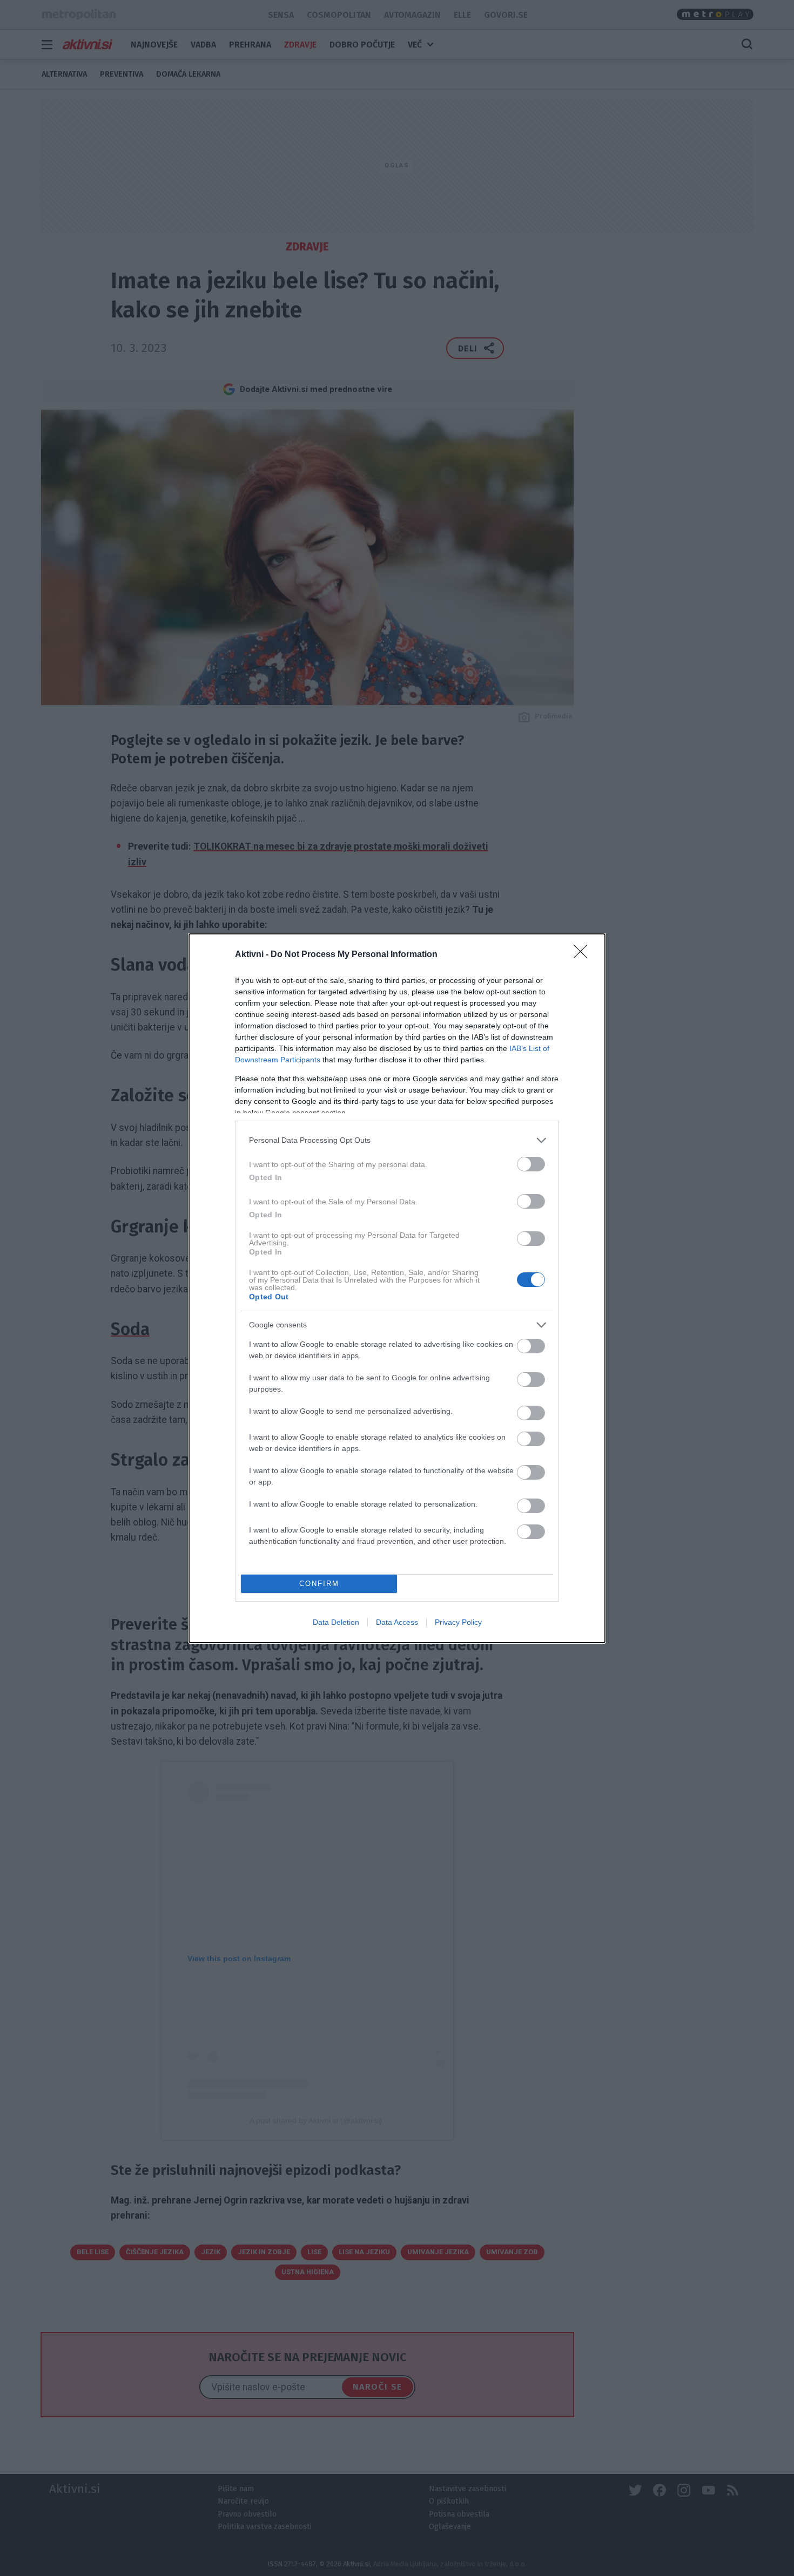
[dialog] (397, 1288)
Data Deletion (336, 1622)
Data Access (397, 1622)
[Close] (584, 955)
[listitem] (397, 1140)
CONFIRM (319, 1584)
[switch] (531, 1164)
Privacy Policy (458, 1622)
